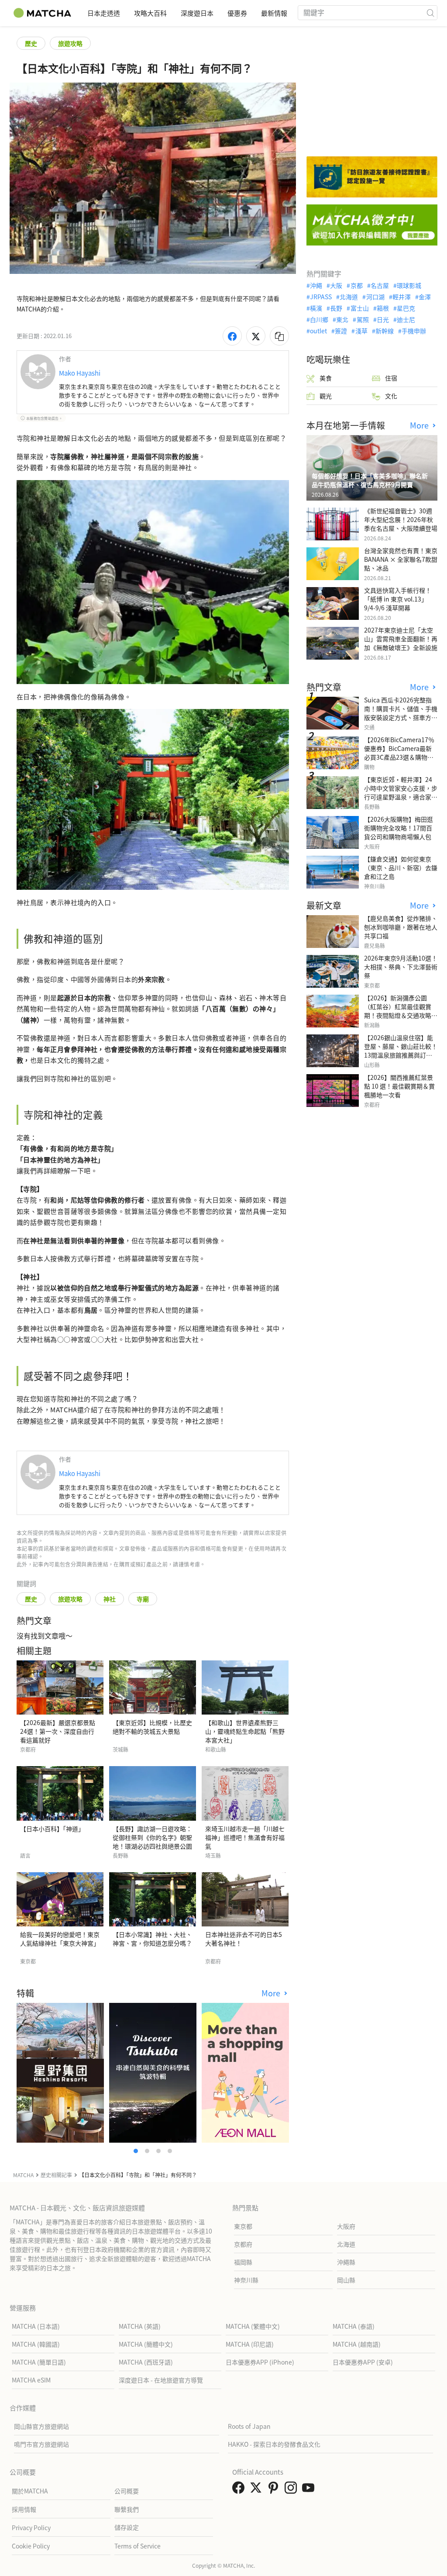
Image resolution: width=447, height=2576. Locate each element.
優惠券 (237, 13)
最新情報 (274, 13)
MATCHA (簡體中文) (146, 2344)
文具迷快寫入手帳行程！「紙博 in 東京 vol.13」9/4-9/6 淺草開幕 (398, 599)
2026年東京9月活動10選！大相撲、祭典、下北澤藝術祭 (401, 967)
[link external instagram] (292, 2490)
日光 (383, 319)
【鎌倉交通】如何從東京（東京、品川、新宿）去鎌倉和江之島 (401, 868)
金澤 (425, 297)
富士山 (359, 308)
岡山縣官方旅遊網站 (41, 2426)
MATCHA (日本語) (36, 2326)
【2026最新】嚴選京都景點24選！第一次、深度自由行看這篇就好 (58, 1731)
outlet (318, 331)
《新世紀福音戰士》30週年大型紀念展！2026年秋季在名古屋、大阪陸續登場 (401, 519)
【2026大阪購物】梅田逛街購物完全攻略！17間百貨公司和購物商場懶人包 (399, 828)
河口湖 (375, 297)
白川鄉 (319, 319)
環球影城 (409, 285)
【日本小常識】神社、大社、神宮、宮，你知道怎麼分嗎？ (152, 1939)
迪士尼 (406, 319)
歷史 (31, 43)
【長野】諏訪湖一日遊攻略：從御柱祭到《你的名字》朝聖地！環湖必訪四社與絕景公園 (152, 1837)
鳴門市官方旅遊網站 (41, 2444)
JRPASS (321, 297)
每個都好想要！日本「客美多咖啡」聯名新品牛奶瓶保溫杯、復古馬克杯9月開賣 (370, 480)
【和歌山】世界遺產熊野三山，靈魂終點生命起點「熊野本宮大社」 (245, 1731)
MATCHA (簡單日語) (39, 2362)
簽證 (341, 331)
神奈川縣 (246, 2280)
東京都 (243, 2226)
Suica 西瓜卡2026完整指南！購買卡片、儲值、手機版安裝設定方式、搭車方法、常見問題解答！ (401, 713)
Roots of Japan (249, 2426)
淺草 (361, 331)
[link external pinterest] (275, 2490)
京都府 (243, 2244)
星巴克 (406, 308)
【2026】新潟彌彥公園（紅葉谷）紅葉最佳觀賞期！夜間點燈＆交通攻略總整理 (401, 1011)
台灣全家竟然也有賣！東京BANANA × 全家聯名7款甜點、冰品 (401, 559)
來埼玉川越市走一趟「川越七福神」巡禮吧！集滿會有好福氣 (245, 1837)
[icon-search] (430, 13)
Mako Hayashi (80, 373)
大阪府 (346, 2226)
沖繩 (316, 285)
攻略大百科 (150, 13)
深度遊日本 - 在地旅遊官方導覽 (161, 2380)
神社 (110, 1599)
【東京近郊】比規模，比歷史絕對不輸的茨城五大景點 (152, 1727)
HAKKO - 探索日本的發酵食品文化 (274, 2444)
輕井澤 (402, 297)
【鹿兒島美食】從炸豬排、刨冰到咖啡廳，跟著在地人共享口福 (401, 927)
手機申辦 (414, 331)
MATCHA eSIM (31, 2380)
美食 (326, 378)
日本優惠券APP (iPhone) (260, 2362)
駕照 (363, 319)
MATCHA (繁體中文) (253, 2326)
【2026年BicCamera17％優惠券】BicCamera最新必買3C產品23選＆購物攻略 (399, 753)
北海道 (349, 297)
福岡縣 (243, 2262)
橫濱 (316, 308)
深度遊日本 (197, 13)
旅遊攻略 (70, 43)
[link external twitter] (258, 2490)
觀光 (326, 396)
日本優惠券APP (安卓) (363, 2362)
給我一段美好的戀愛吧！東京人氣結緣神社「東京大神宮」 (60, 1939)
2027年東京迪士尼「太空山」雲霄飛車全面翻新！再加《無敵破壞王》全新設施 (401, 639)
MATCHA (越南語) (357, 2344)
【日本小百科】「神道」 (52, 1829)
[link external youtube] (310, 2490)
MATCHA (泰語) (354, 2326)
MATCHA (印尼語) (250, 2344)
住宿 (391, 378)
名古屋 (380, 285)
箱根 (383, 308)
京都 (356, 285)
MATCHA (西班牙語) (146, 2362)
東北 (342, 319)
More (272, 1993)
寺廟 (143, 1599)
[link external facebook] (240, 2490)
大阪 (336, 285)
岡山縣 (346, 2280)
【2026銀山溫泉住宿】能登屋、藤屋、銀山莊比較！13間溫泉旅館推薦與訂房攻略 (401, 1051)
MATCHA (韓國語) (36, 2344)
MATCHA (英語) (140, 2326)
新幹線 (385, 331)
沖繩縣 (346, 2262)
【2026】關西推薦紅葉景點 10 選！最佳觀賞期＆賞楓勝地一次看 (399, 1086)
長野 (336, 308)
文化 (391, 396)
